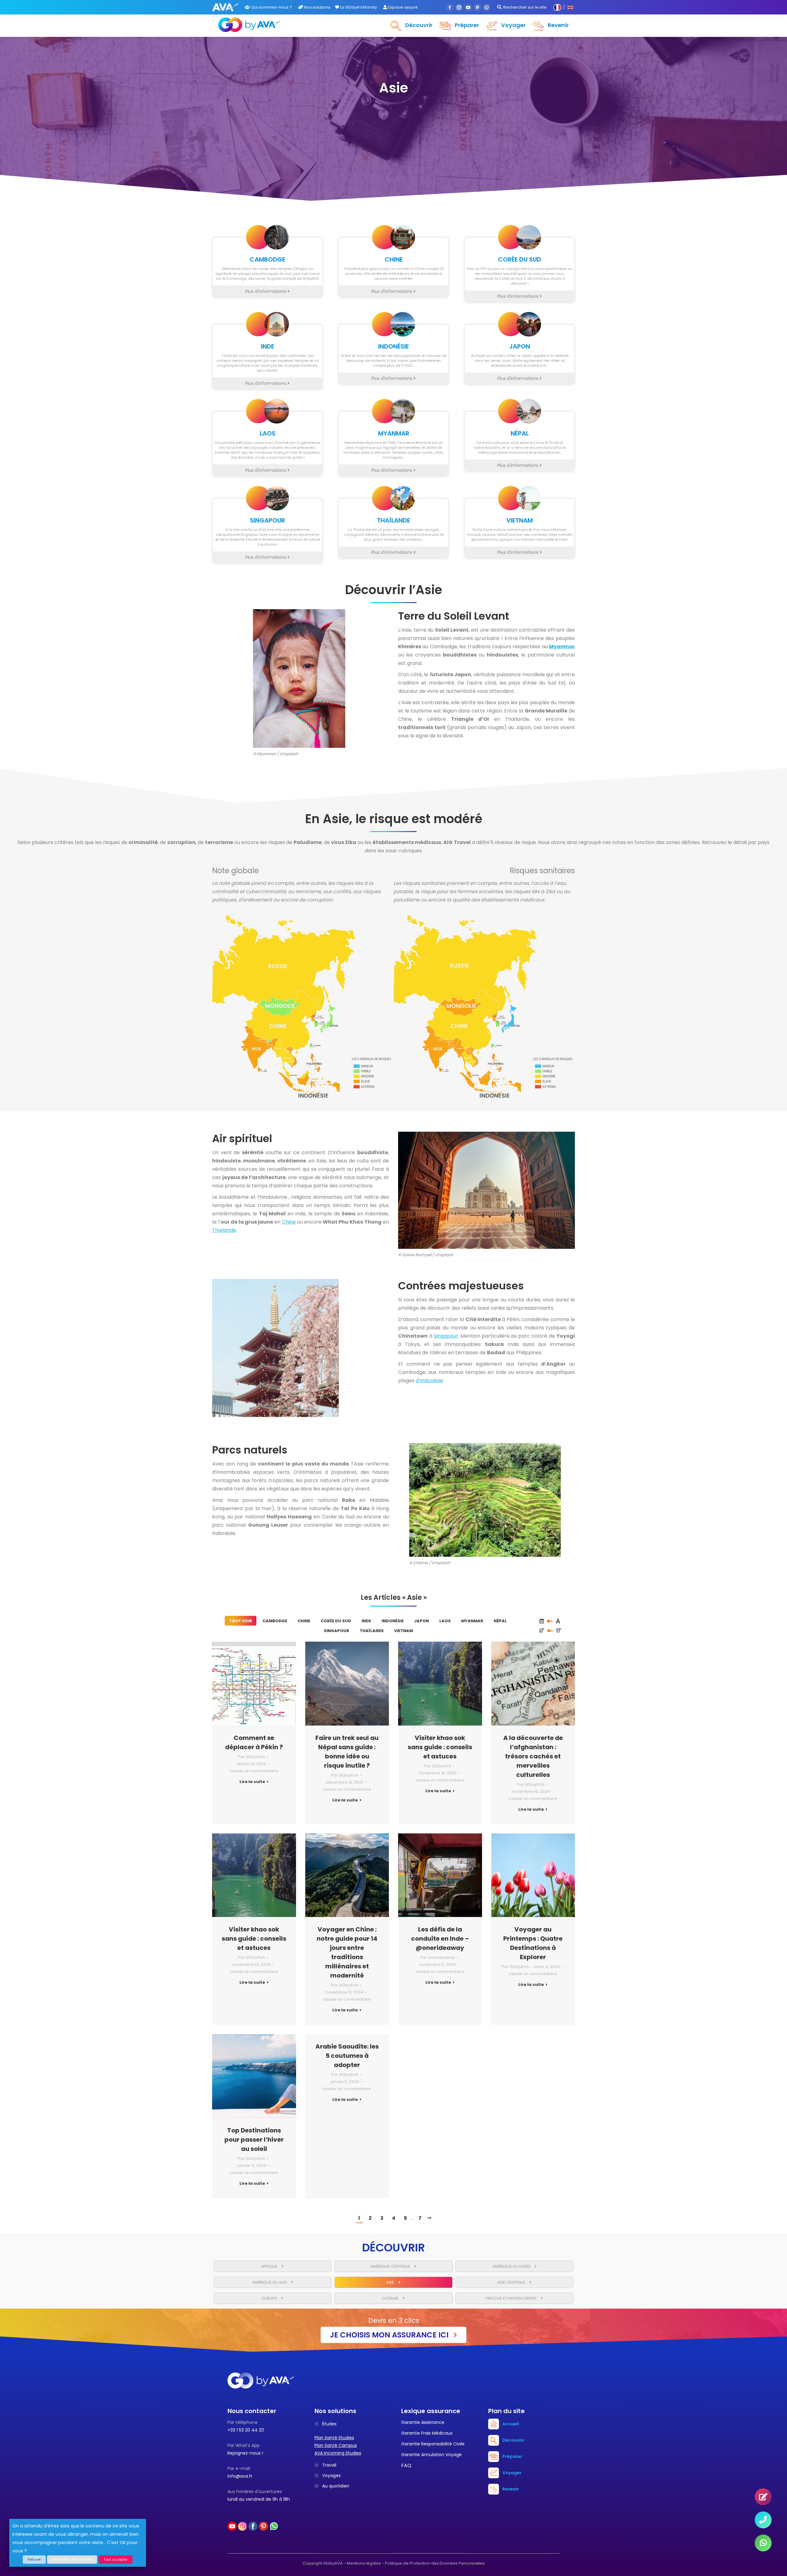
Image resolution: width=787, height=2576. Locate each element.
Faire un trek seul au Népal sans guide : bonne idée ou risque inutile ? (347, 1752)
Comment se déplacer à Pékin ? (254, 1742)
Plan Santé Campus (336, 2445)
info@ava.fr (240, 2476)
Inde (366, 1621)
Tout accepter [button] (116, 2559)
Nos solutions (317, 7)
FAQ (406, 2466)
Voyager (512, 2473)
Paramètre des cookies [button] (72, 2559)
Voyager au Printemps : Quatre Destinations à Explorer (533, 1943)
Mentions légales (364, 2563)
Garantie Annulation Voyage (431, 2455)
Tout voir (241, 1621)
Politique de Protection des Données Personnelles (435, 2563)
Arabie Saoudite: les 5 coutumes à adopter (347, 2056)
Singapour (446, 1336)
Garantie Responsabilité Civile (433, 2444)
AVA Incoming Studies (338, 2453)
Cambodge (275, 1621)
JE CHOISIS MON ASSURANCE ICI (390, 2335)
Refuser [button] (34, 2559)
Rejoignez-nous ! (245, 2453)
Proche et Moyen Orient (512, 2298)
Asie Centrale (512, 2282)
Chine (289, 1222)
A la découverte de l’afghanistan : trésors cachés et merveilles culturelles (533, 1756)
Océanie (391, 2298)
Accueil (511, 2424)
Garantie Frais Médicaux (427, 2433)
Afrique (270, 2266)
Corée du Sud (336, 1621)
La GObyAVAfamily (358, 7)
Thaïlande (224, 1230)
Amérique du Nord (512, 2266)
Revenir (511, 2489)
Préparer (512, 2456)
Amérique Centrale (391, 2266)
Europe (270, 2298)
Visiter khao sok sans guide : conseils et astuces (440, 1747)
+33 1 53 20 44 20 (246, 2430)
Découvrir (513, 2440)
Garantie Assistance (423, 2422)
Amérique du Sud (270, 2282)
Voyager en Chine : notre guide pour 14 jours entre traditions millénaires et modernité (347, 1952)
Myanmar (472, 1621)
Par (252, 1757)
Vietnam (403, 1631)
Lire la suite (252, 1782)
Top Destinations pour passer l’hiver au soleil (254, 2140)
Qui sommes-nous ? (272, 7)
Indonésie (393, 1621)
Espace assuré (402, 7)
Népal (500, 1621)
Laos (445, 1621)
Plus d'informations (266, 291)
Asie (391, 2282)
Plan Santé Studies (334, 2438)
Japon (421, 1621)
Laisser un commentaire (254, 1771)
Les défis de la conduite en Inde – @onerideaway (440, 1939)
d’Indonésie (429, 1381)
